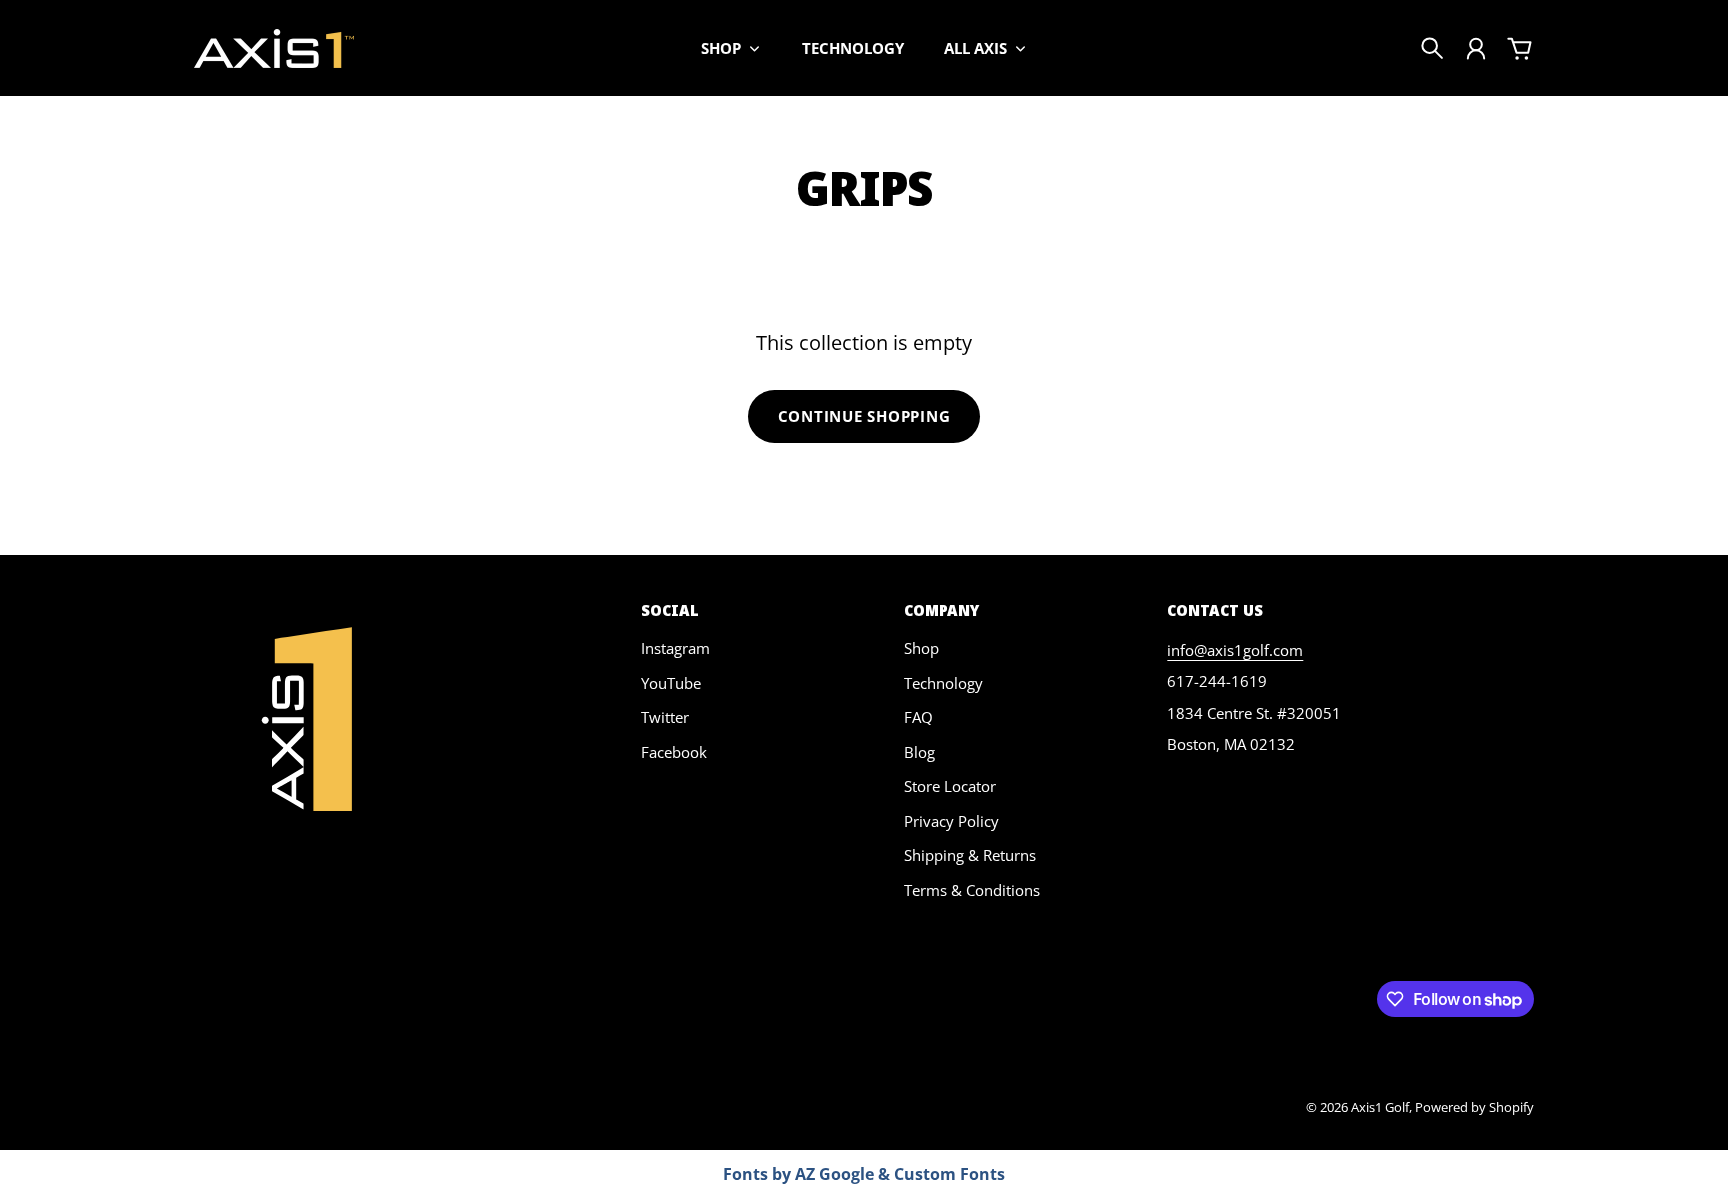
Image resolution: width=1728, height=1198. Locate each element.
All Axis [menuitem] (975, 48)
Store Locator (950, 786)
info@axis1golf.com (1235, 650)
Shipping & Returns (970, 855)
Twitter (665, 717)
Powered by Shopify (1474, 1107)
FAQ (918, 717)
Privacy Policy (951, 821)
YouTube (671, 683)
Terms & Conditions (972, 890)
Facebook (674, 752)
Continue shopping (864, 416)
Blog (919, 752)
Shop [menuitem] (721, 48)
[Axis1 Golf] (274, 48)
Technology (943, 683)
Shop (921, 648)
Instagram (675, 648)
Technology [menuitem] (853, 48)
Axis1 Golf (1380, 1107)
